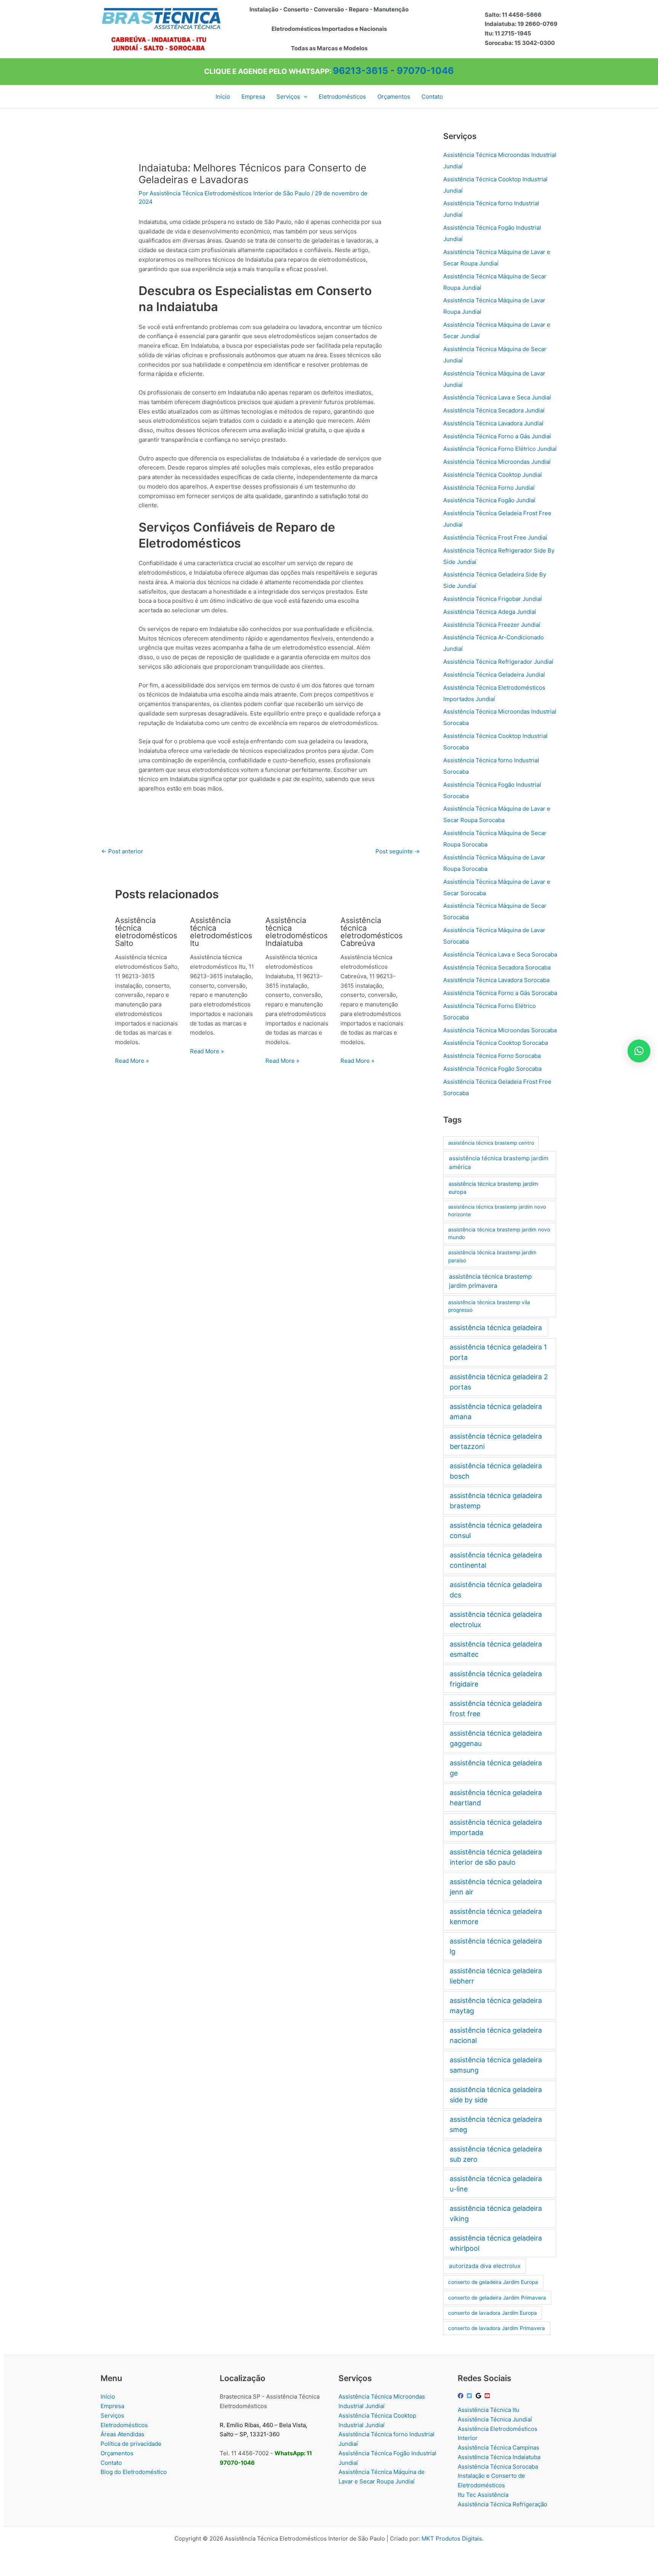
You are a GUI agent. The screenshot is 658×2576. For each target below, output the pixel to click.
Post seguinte (398, 851)
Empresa (112, 2406)
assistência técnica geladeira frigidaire (496, 1679)
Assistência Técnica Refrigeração (502, 2504)
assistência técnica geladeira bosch (496, 1471)
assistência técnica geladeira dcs (496, 1590)
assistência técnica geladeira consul (496, 1530)
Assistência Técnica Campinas (498, 2447)
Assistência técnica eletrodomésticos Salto (146, 932)
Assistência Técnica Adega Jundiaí (490, 612)
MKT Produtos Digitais (452, 2538)
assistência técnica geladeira (496, 1328)
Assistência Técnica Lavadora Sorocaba (496, 980)
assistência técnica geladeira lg (496, 1946)
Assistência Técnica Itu (489, 2410)
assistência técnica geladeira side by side (496, 2095)
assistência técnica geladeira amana (496, 1412)
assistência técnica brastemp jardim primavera (490, 1281)
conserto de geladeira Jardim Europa (493, 2282)
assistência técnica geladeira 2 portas (499, 1382)
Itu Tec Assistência (483, 2495)
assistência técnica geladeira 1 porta (498, 1352)
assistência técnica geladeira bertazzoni (496, 1441)
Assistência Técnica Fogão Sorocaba (492, 1069)
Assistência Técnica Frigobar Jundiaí (493, 599)
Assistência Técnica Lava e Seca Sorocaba (500, 954)
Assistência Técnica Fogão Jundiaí (489, 500)
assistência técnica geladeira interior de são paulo (496, 1857)
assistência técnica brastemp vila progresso (489, 1306)
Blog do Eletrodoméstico (134, 2472)
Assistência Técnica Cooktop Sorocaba (496, 1043)
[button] (304, 97)
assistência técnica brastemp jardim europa (493, 1188)
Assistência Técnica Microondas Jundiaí (497, 462)
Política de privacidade (131, 2444)
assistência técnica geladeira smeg (496, 2124)
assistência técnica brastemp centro (491, 1143)
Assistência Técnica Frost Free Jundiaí (495, 537)
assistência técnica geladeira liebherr (496, 1976)
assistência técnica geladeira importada (496, 1827)
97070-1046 (425, 71)
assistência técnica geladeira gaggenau (496, 1738)
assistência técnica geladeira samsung (496, 2065)
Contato (111, 2463)
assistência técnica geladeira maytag (496, 2006)
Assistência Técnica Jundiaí (495, 2419)
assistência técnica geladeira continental (496, 1560)
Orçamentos (117, 2453)
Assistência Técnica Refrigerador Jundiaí (498, 662)
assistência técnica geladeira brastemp (496, 1501)
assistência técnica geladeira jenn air (496, 1887)
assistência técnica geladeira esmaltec (496, 1649)
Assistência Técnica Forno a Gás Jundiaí (497, 436)
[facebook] (462, 2396)
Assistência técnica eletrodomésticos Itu (221, 932)
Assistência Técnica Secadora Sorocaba (497, 967)
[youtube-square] (488, 2396)
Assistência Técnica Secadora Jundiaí (494, 410)
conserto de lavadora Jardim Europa (493, 2313)
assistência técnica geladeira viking (496, 2213)
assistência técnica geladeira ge (496, 1768)
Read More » (132, 1061)
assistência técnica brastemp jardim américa (499, 1163)
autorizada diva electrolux (485, 2266)
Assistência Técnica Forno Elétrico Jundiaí (500, 449)
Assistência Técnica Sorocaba (498, 2467)
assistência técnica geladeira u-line (496, 2184)
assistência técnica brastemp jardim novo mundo (499, 1234)
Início (108, 2396)
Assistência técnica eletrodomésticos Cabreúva (371, 932)
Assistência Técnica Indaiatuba (499, 2457)
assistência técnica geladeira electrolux (496, 1619)
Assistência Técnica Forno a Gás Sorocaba (500, 993)
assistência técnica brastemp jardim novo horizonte (497, 1211)
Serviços (112, 2415)
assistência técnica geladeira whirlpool (496, 2243)
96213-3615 (360, 71)
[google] (479, 2396)
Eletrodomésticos (124, 2425)
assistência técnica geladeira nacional (496, 2035)
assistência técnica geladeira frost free (496, 1709)
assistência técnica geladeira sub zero (496, 2154)
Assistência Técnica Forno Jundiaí (489, 488)
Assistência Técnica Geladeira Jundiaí (494, 675)
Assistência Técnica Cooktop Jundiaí (493, 475)
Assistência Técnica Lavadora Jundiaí (493, 423)
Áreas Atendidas (122, 2434)
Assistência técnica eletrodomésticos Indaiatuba (296, 932)
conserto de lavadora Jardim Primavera (497, 2328)
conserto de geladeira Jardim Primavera (497, 2298)
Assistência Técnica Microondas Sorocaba (500, 1030)
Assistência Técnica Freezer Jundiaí (492, 625)
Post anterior (122, 851)
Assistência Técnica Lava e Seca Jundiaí (497, 397)
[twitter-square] (470, 2396)
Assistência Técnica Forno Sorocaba (492, 1056)
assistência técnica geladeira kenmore (496, 1916)
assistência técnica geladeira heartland (496, 1798)
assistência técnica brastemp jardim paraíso (492, 1256)
